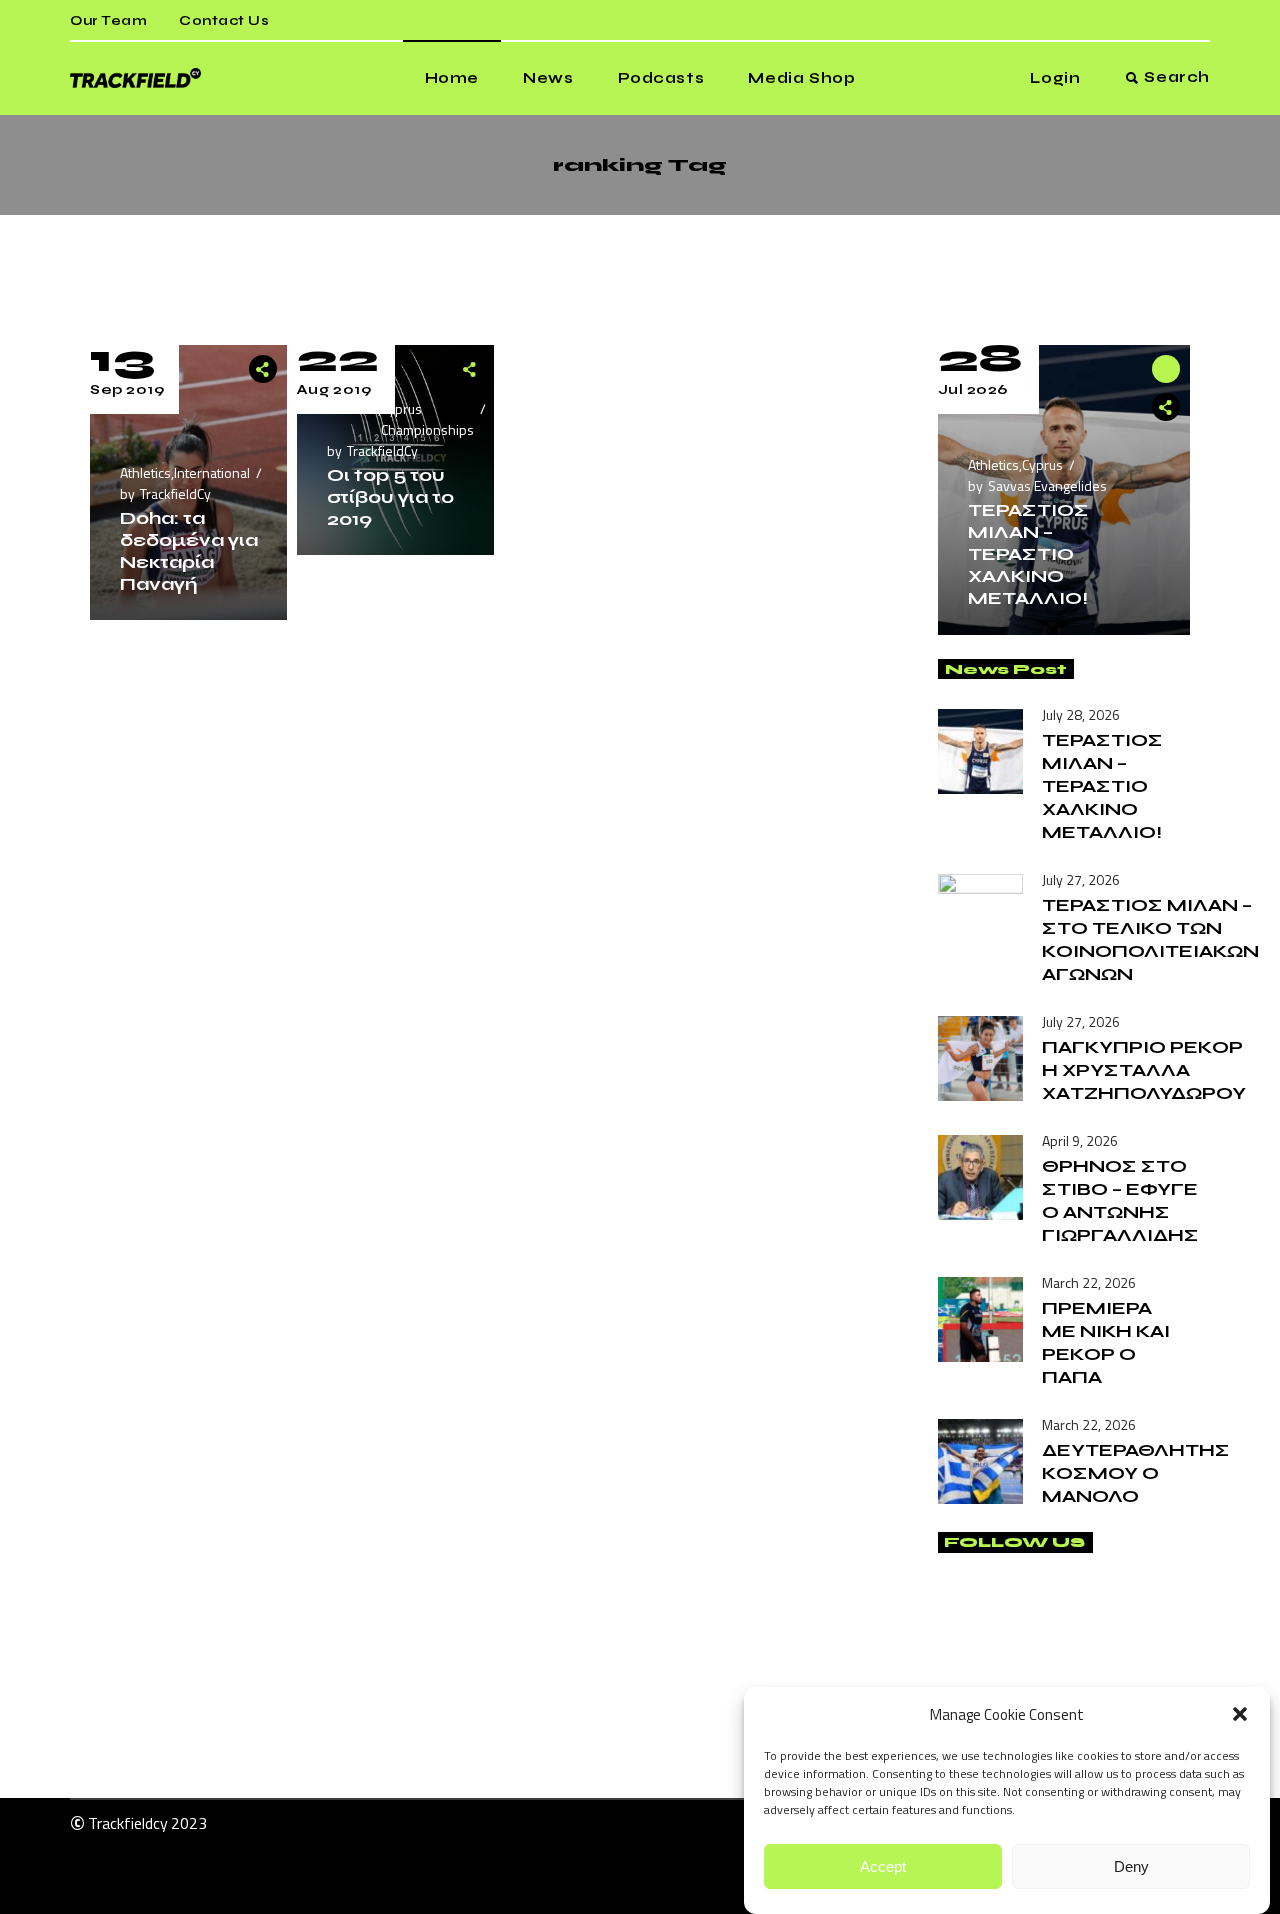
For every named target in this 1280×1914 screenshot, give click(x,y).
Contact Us (224, 21)
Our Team (108, 21)
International (212, 472)
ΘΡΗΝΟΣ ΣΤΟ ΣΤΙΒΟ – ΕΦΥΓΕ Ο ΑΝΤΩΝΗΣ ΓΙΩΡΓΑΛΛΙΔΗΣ (1120, 1200)
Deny (1131, 1866)
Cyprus (1042, 464)
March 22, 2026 (1089, 1282)
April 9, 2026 (1080, 1140)
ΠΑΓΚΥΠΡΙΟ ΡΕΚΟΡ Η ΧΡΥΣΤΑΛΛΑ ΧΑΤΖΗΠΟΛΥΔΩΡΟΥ (1144, 1070)
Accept (883, 1866)
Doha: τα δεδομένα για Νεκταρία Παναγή (189, 551)
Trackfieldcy (128, 1823)
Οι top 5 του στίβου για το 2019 (390, 497)
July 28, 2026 (1081, 714)
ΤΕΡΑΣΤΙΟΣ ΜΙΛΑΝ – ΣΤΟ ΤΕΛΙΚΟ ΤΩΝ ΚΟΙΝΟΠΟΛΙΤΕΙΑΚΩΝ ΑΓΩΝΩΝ (1150, 939)
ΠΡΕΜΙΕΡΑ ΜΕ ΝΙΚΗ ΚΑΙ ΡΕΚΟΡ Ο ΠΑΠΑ (1106, 1342)
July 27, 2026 (1081, 879)
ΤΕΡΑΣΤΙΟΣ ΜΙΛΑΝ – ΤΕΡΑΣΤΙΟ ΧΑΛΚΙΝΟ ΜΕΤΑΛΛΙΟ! (1028, 554)
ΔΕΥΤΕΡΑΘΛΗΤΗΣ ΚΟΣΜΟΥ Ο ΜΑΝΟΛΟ (1136, 1473)
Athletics (145, 472)
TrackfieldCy (175, 493)
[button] (1240, 1714)
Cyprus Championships (427, 419)
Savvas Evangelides (1047, 485)
